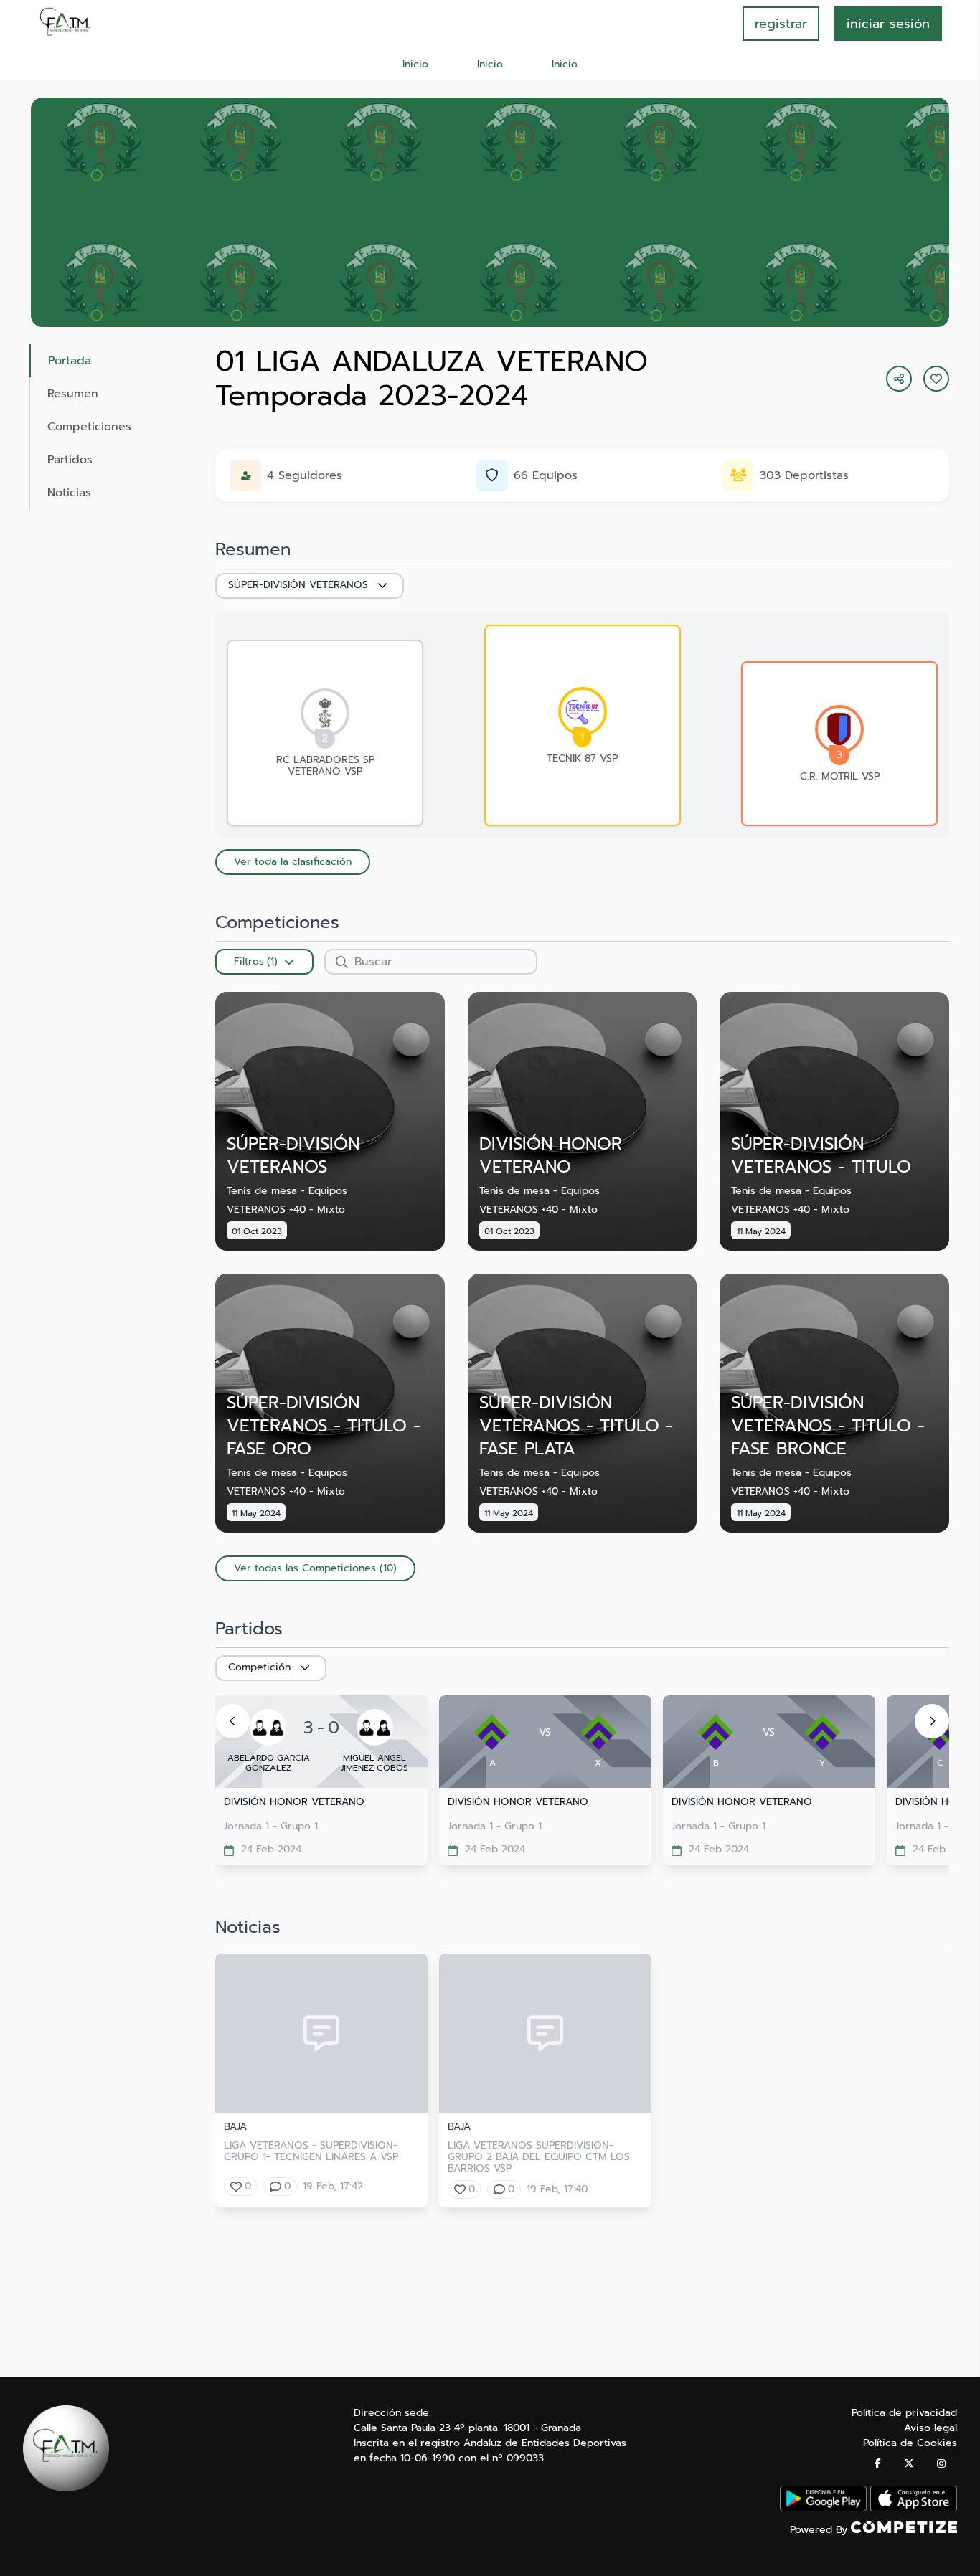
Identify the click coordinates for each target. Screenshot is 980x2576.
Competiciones (89, 427)
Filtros (249, 961)
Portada (70, 361)
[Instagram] (941, 2464)
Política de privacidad (904, 2413)
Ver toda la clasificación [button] (293, 862)
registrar (781, 24)
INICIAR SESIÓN (888, 24)
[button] (936, 379)
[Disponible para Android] (823, 2508)
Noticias (69, 493)
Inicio (415, 64)
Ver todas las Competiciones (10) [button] (315, 1568)
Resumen (73, 394)
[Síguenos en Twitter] (909, 2464)
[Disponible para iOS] (914, 2508)
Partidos (70, 460)
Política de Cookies (910, 2443)
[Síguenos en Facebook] (878, 2464)
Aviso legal (930, 2428)
